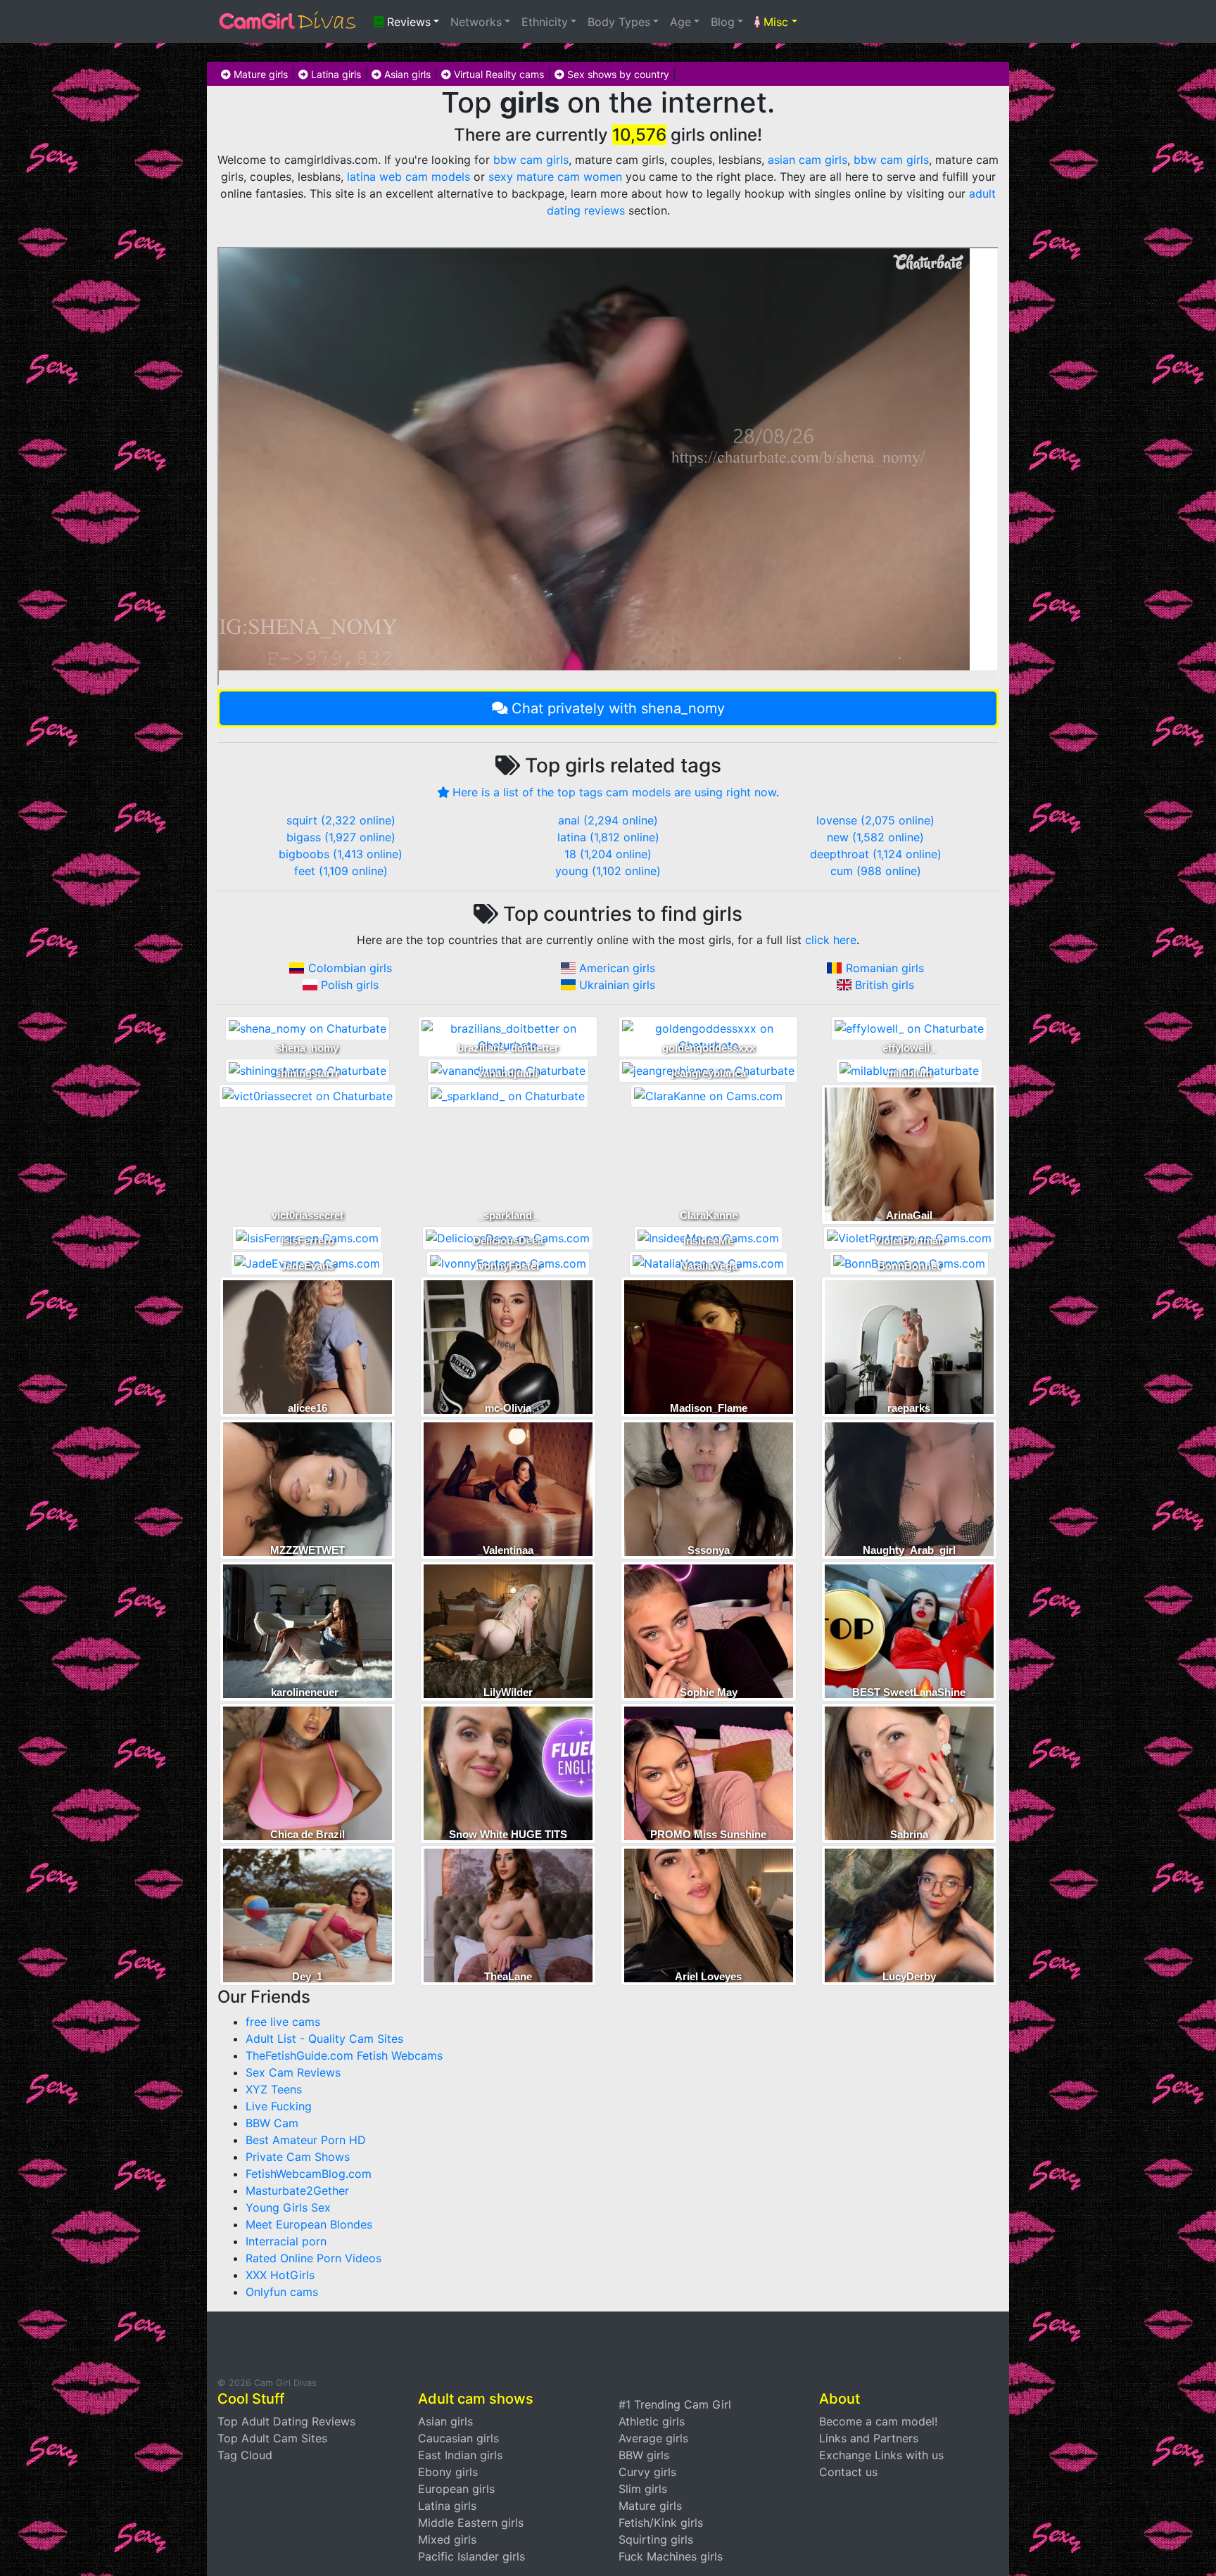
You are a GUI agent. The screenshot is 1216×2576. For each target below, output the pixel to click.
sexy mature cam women (555, 177)
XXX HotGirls (280, 2275)
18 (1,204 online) (608, 854)
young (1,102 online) (608, 871)
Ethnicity (545, 22)
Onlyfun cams (282, 2292)
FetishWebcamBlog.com (309, 2174)
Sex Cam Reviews (293, 2072)
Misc (774, 22)
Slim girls (643, 2489)
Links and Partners (869, 2438)
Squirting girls (656, 2539)
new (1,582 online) (875, 837)
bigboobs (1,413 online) (341, 854)
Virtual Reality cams (498, 74)
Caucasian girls (458, 2438)
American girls (617, 968)
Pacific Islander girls (471, 2556)
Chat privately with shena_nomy (618, 708)
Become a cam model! (878, 2421)
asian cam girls (807, 160)
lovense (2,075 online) (875, 820)
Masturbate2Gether (297, 2191)
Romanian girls (885, 968)
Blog (723, 22)
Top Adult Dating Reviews (286, 2421)
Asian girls (406, 74)
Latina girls (335, 74)
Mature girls (259, 74)
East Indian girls (460, 2455)
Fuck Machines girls (671, 2556)
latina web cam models (408, 177)
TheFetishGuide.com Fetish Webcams (344, 2055)
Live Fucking (279, 2106)
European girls (456, 2489)
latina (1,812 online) (608, 837)
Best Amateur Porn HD (306, 2140)
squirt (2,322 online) (341, 820)
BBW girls (644, 2455)
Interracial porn (286, 2241)
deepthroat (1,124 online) (876, 854)
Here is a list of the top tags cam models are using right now (614, 792)
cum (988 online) (876, 871)
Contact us (848, 2472)
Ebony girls (448, 2472)
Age (680, 22)
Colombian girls (350, 968)
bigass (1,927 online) (341, 837)
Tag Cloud (245, 2455)
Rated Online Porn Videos (313, 2258)
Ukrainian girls (617, 985)
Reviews (407, 22)
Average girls (653, 2438)
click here (831, 940)
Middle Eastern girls (471, 2523)
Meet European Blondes (309, 2224)
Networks (476, 22)
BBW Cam (272, 2123)
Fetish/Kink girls (661, 2523)
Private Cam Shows (298, 2157)
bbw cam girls (531, 160)
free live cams (283, 2022)
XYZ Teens (274, 2089)
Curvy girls (647, 2472)
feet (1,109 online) (341, 871)
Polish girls (350, 985)
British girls (885, 985)
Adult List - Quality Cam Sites (324, 2039)
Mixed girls (447, 2539)
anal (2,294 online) (608, 820)
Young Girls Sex (288, 2207)
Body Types (619, 22)
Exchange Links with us (881, 2455)
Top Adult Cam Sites (272, 2438)
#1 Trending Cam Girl (675, 2404)
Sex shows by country (617, 74)
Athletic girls (652, 2421)
